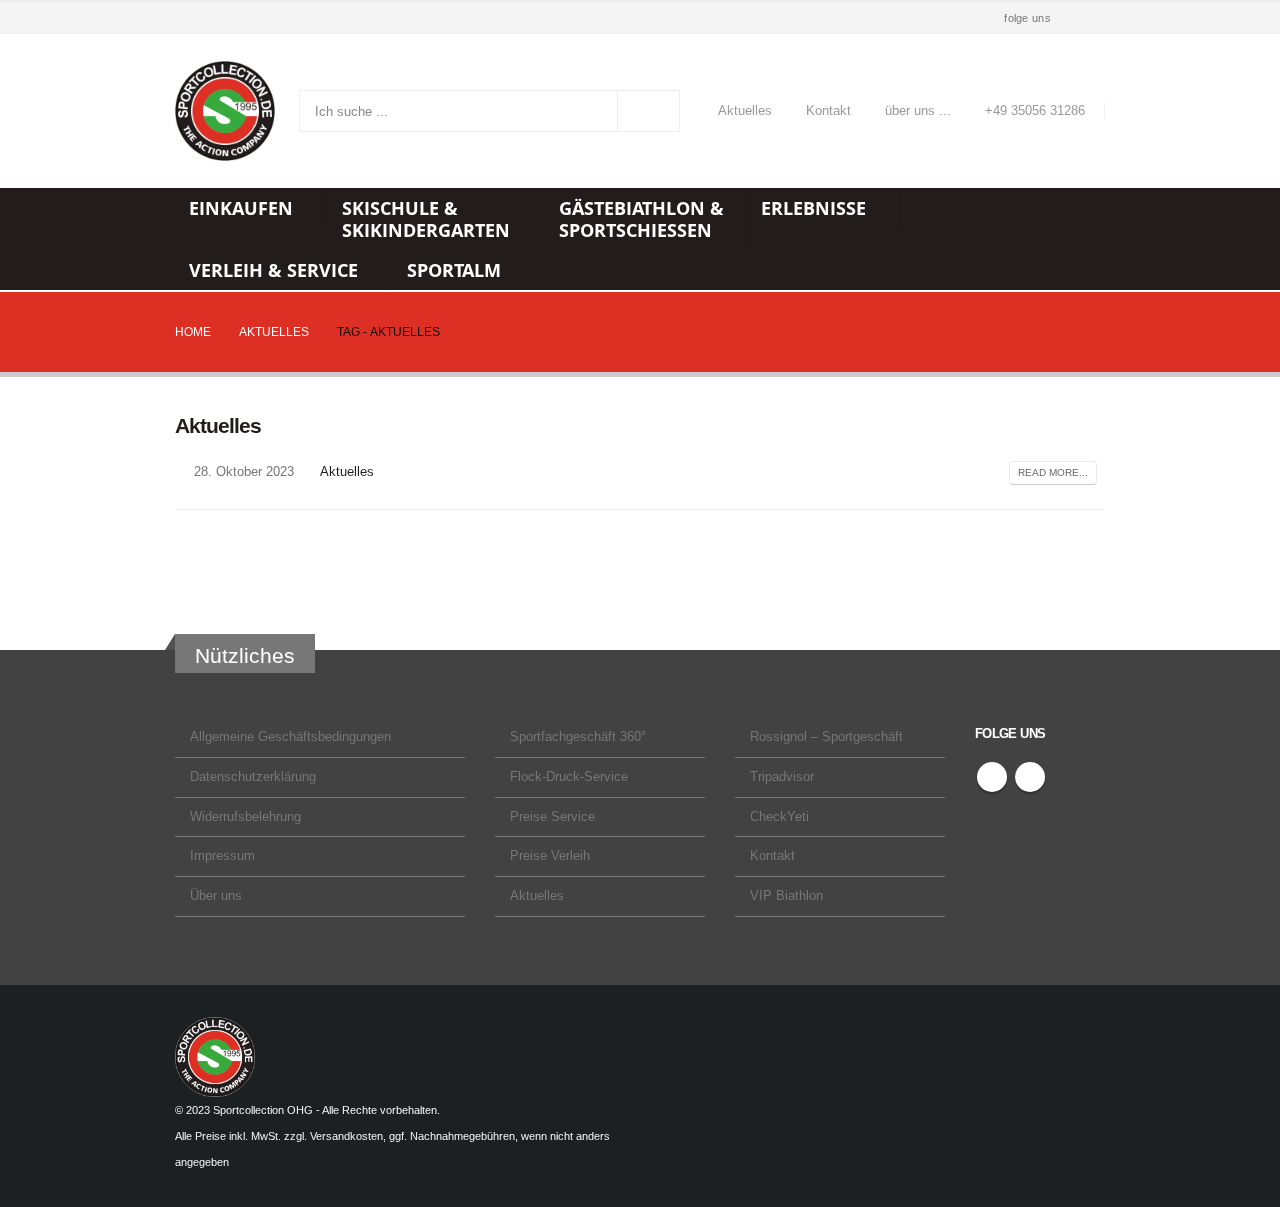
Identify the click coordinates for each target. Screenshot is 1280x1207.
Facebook (992, 777)
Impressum (222, 856)
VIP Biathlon (786, 896)
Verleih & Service (273, 270)
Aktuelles (745, 111)
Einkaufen (241, 208)
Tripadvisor (782, 777)
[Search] (649, 111)
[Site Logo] (225, 111)
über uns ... (918, 111)
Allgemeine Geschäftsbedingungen (290, 737)
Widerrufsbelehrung (245, 817)
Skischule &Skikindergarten (426, 219)
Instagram (1030, 777)
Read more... (1053, 472)
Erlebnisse (813, 208)
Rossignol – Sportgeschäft (826, 737)
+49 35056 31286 (1035, 111)
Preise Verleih (550, 856)
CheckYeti (779, 817)
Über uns (216, 896)
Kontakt (828, 111)
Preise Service (552, 817)
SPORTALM (454, 270)
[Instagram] (1092, 19)
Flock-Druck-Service (569, 777)
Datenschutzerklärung (253, 777)
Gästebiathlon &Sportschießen (641, 219)
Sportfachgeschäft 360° (578, 737)
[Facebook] (1064, 19)
